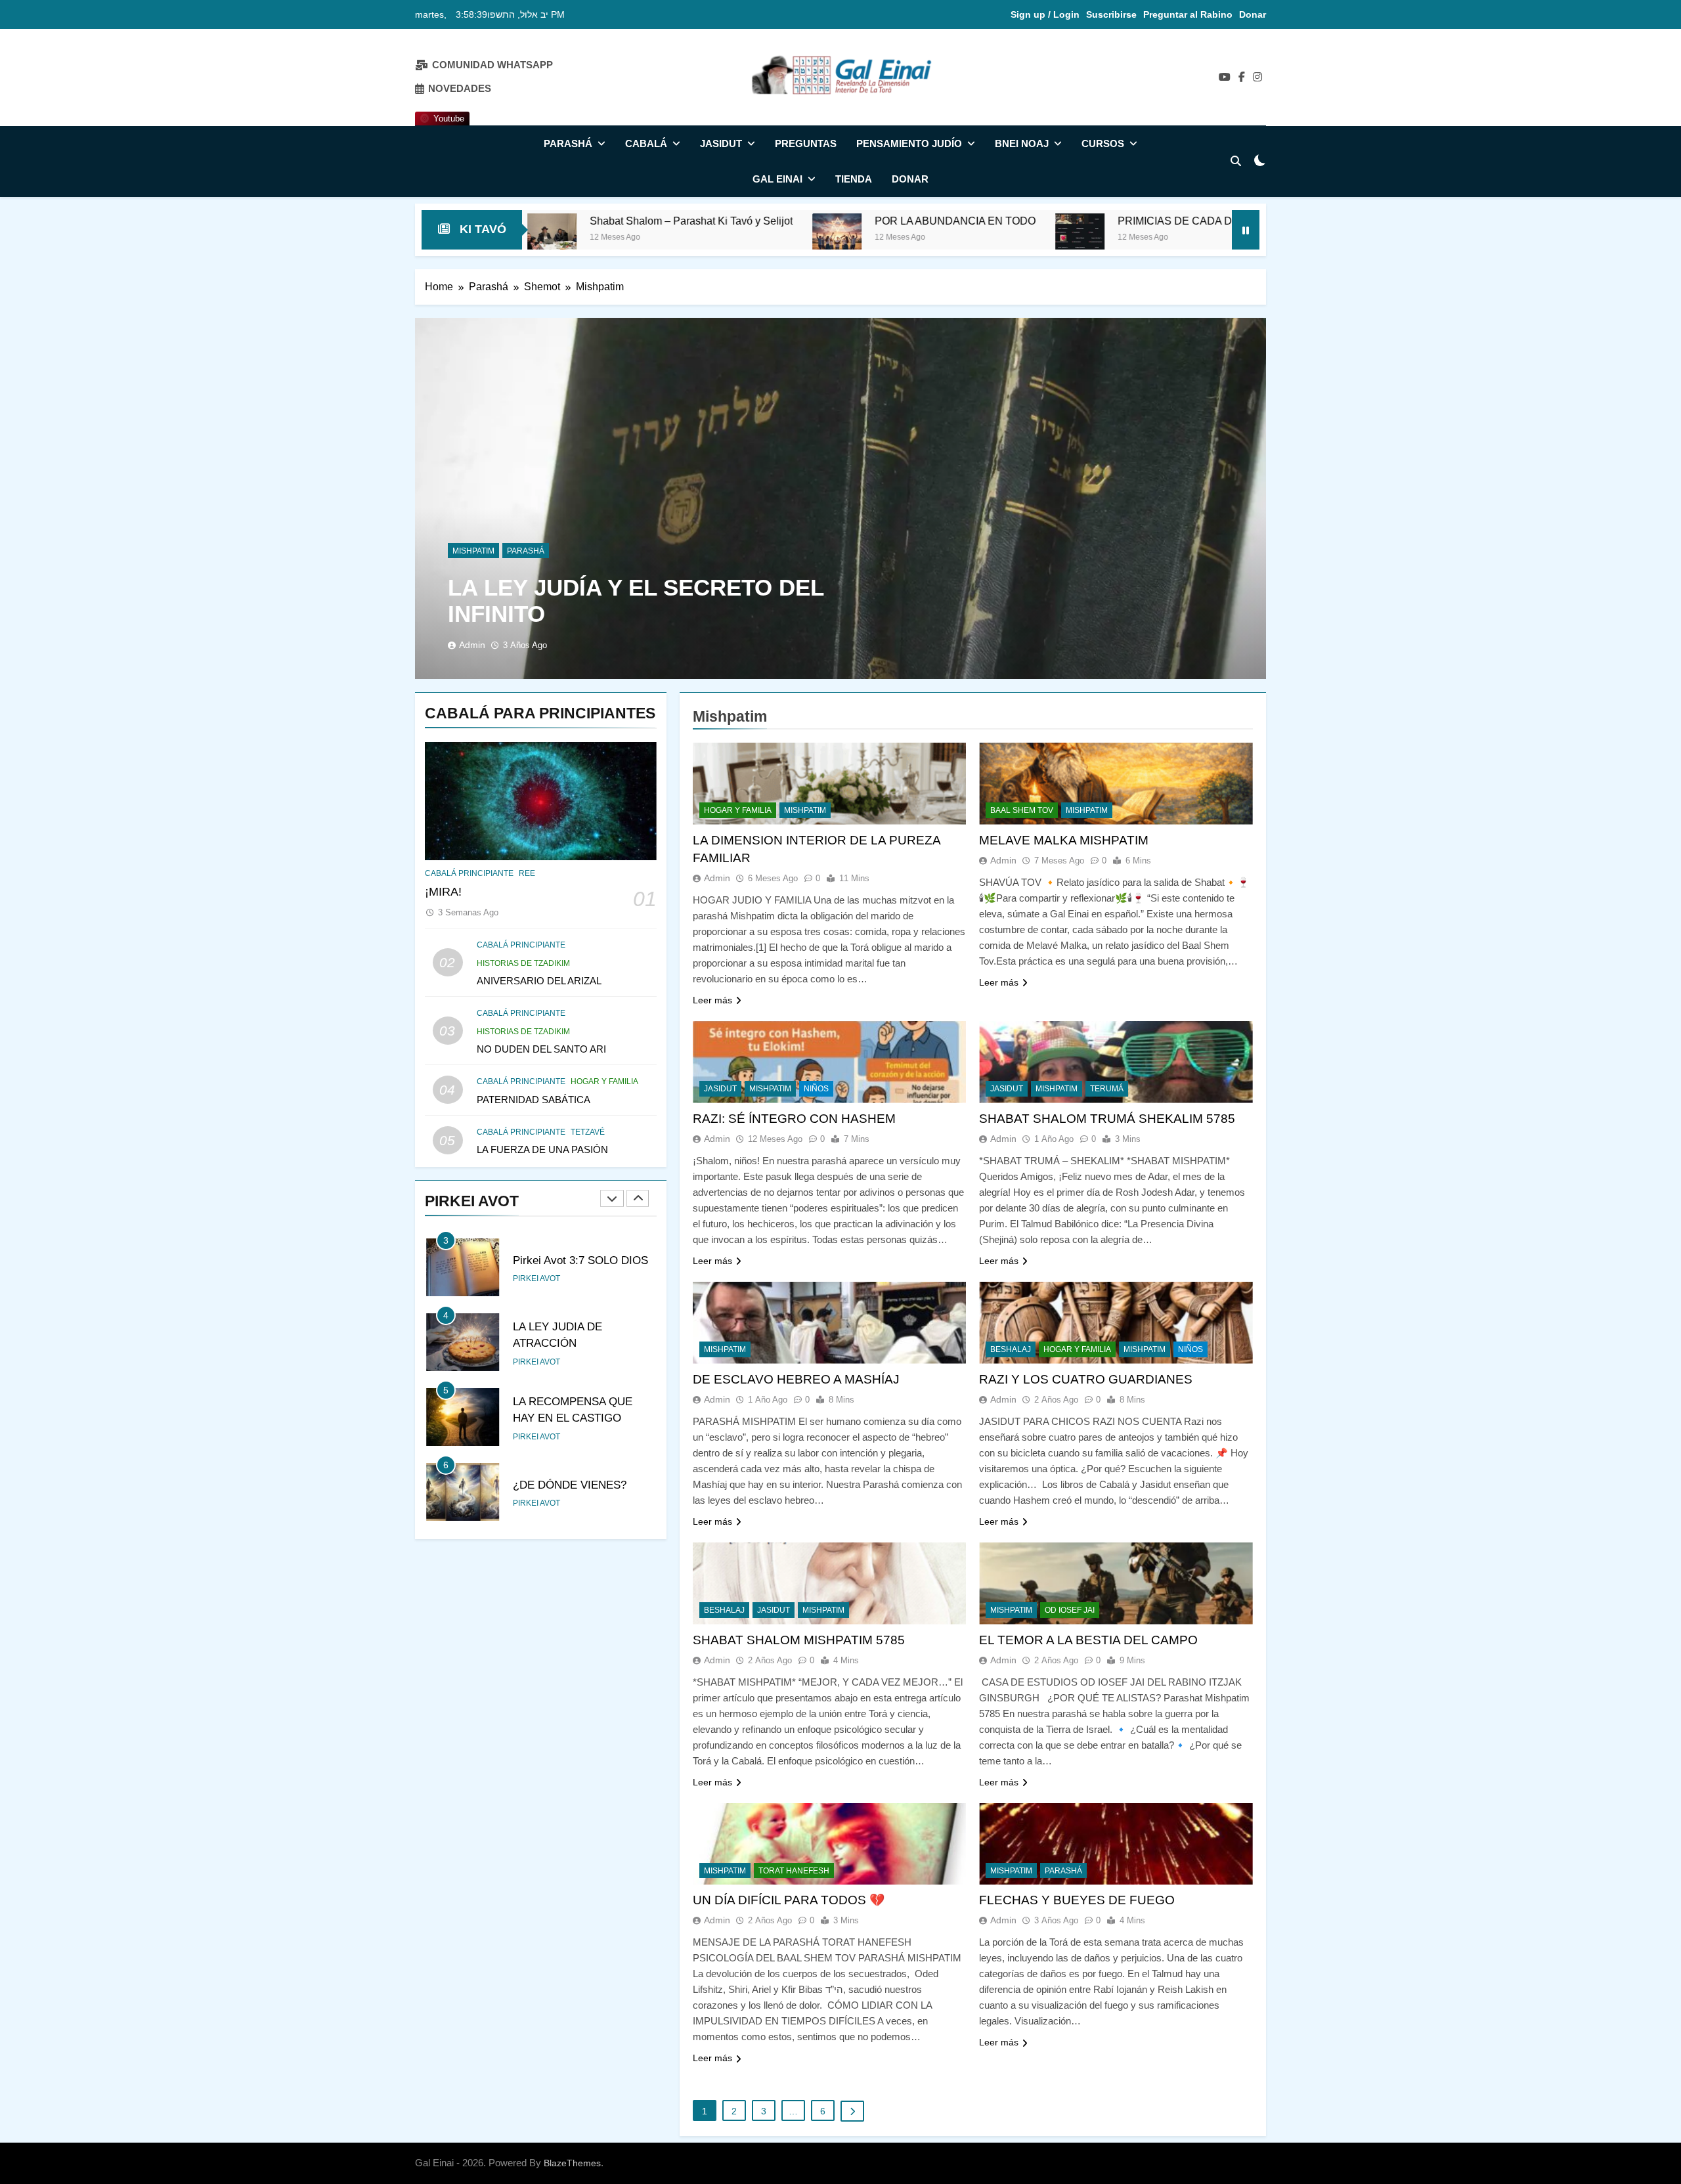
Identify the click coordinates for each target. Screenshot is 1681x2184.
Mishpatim (473, 551)
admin (472, 645)
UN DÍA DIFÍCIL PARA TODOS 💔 (789, 1900)
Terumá (1107, 1089)
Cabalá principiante (469, 873)
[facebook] (1242, 77)
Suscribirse (1111, 14)
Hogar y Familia (604, 1081)
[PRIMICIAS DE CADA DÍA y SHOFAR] (906, 238)
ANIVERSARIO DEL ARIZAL (539, 981)
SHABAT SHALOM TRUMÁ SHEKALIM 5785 (1107, 1119)
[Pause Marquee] (1246, 230)
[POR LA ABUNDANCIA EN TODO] (663, 238)
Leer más (712, 1000)
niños (816, 1089)
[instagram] (1257, 77)
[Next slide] (638, 1198)
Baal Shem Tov (1022, 810)
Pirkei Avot (536, 1278)
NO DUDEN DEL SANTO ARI (541, 1049)
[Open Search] (1236, 161)
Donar (1253, 14)
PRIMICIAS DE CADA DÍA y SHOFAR (1033, 221)
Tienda (854, 179)
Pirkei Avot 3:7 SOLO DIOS (580, 1260)
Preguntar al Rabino (1188, 14)
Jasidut (721, 143)
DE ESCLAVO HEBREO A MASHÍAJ (796, 1379)
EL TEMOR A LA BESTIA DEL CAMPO (1088, 1640)
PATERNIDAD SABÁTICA (534, 1100)
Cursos (1103, 143)
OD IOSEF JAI (1070, 1610)
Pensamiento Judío (909, 143)
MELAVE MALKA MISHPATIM (1064, 840)
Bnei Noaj (1022, 143)
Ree (527, 873)
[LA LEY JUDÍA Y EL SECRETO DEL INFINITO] (840, 498)
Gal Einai (777, 179)
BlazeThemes (572, 2163)
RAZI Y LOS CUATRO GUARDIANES (1086, 1379)
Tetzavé (588, 1132)
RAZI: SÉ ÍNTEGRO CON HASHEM (794, 1119)
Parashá (568, 143)
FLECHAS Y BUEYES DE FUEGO (1077, 1900)
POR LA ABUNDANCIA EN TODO (781, 221)
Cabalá (646, 143)
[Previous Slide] (612, 1198)
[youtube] (1225, 77)
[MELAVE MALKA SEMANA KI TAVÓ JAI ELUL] (1166, 238)
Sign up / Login (1045, 14)
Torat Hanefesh (794, 1871)
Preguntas (806, 143)
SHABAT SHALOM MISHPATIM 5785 (799, 1640)
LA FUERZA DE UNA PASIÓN (542, 1149)
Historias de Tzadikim (523, 963)
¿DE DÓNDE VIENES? (570, 1485)
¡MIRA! (443, 892)
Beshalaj (1011, 1349)
